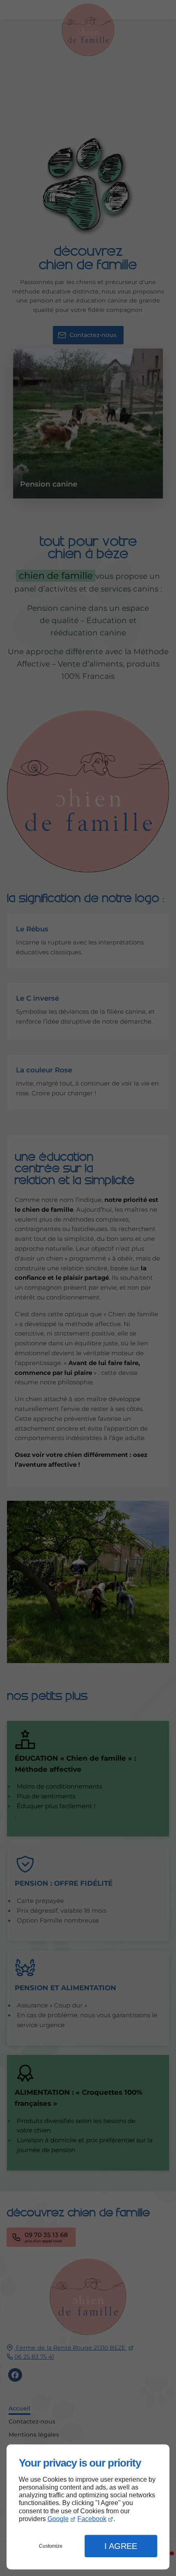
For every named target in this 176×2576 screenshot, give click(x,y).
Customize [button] (51, 2546)
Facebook (92, 2519)
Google (58, 2519)
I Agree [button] (121, 2546)
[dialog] (88, 2507)
